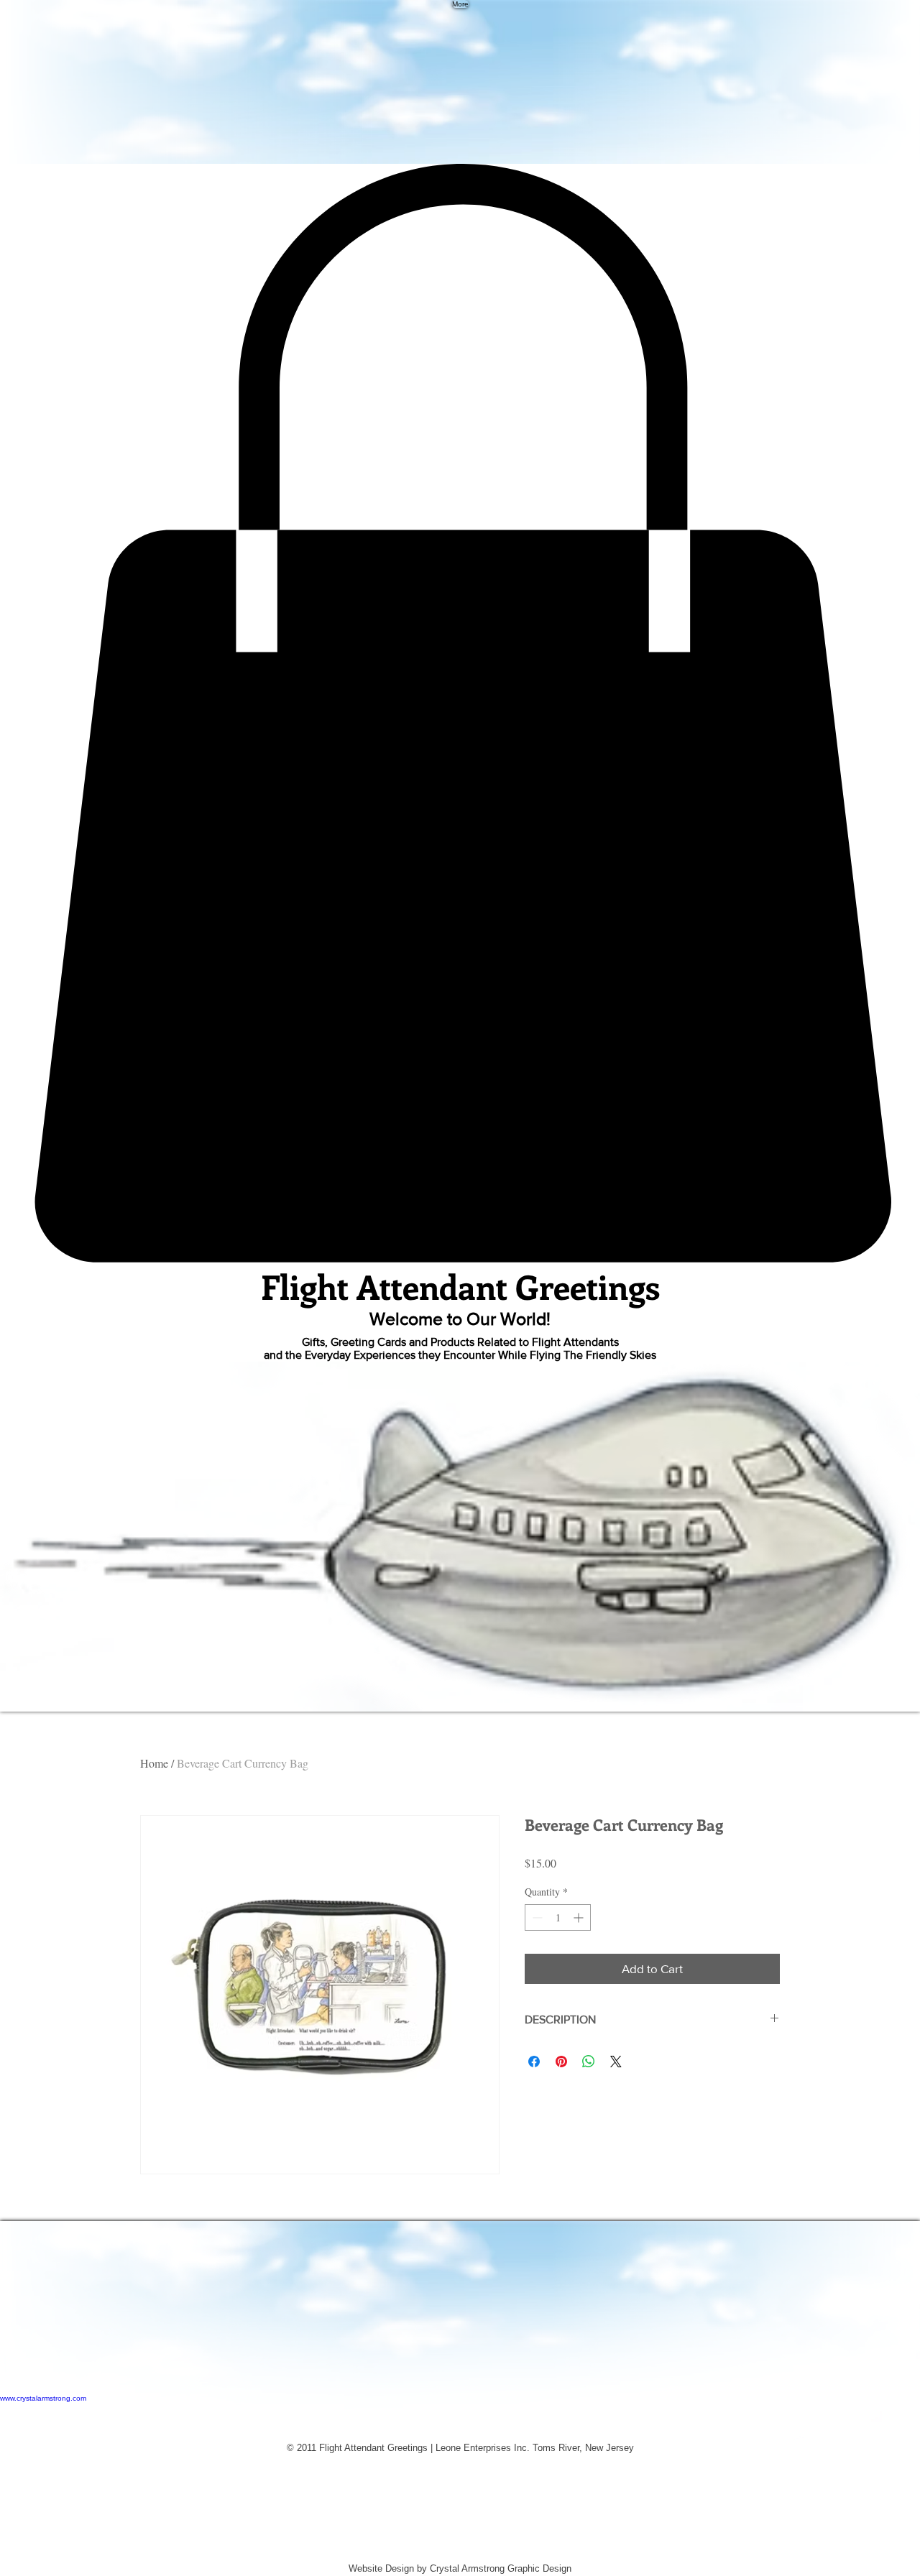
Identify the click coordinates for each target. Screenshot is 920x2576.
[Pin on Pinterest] (561, 2062)
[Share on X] (616, 2062)
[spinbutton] (558, 1917)
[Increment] (580, 1917)
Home (154, 1763)
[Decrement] (536, 1917)
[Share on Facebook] (534, 2062)
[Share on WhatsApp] (589, 2062)
